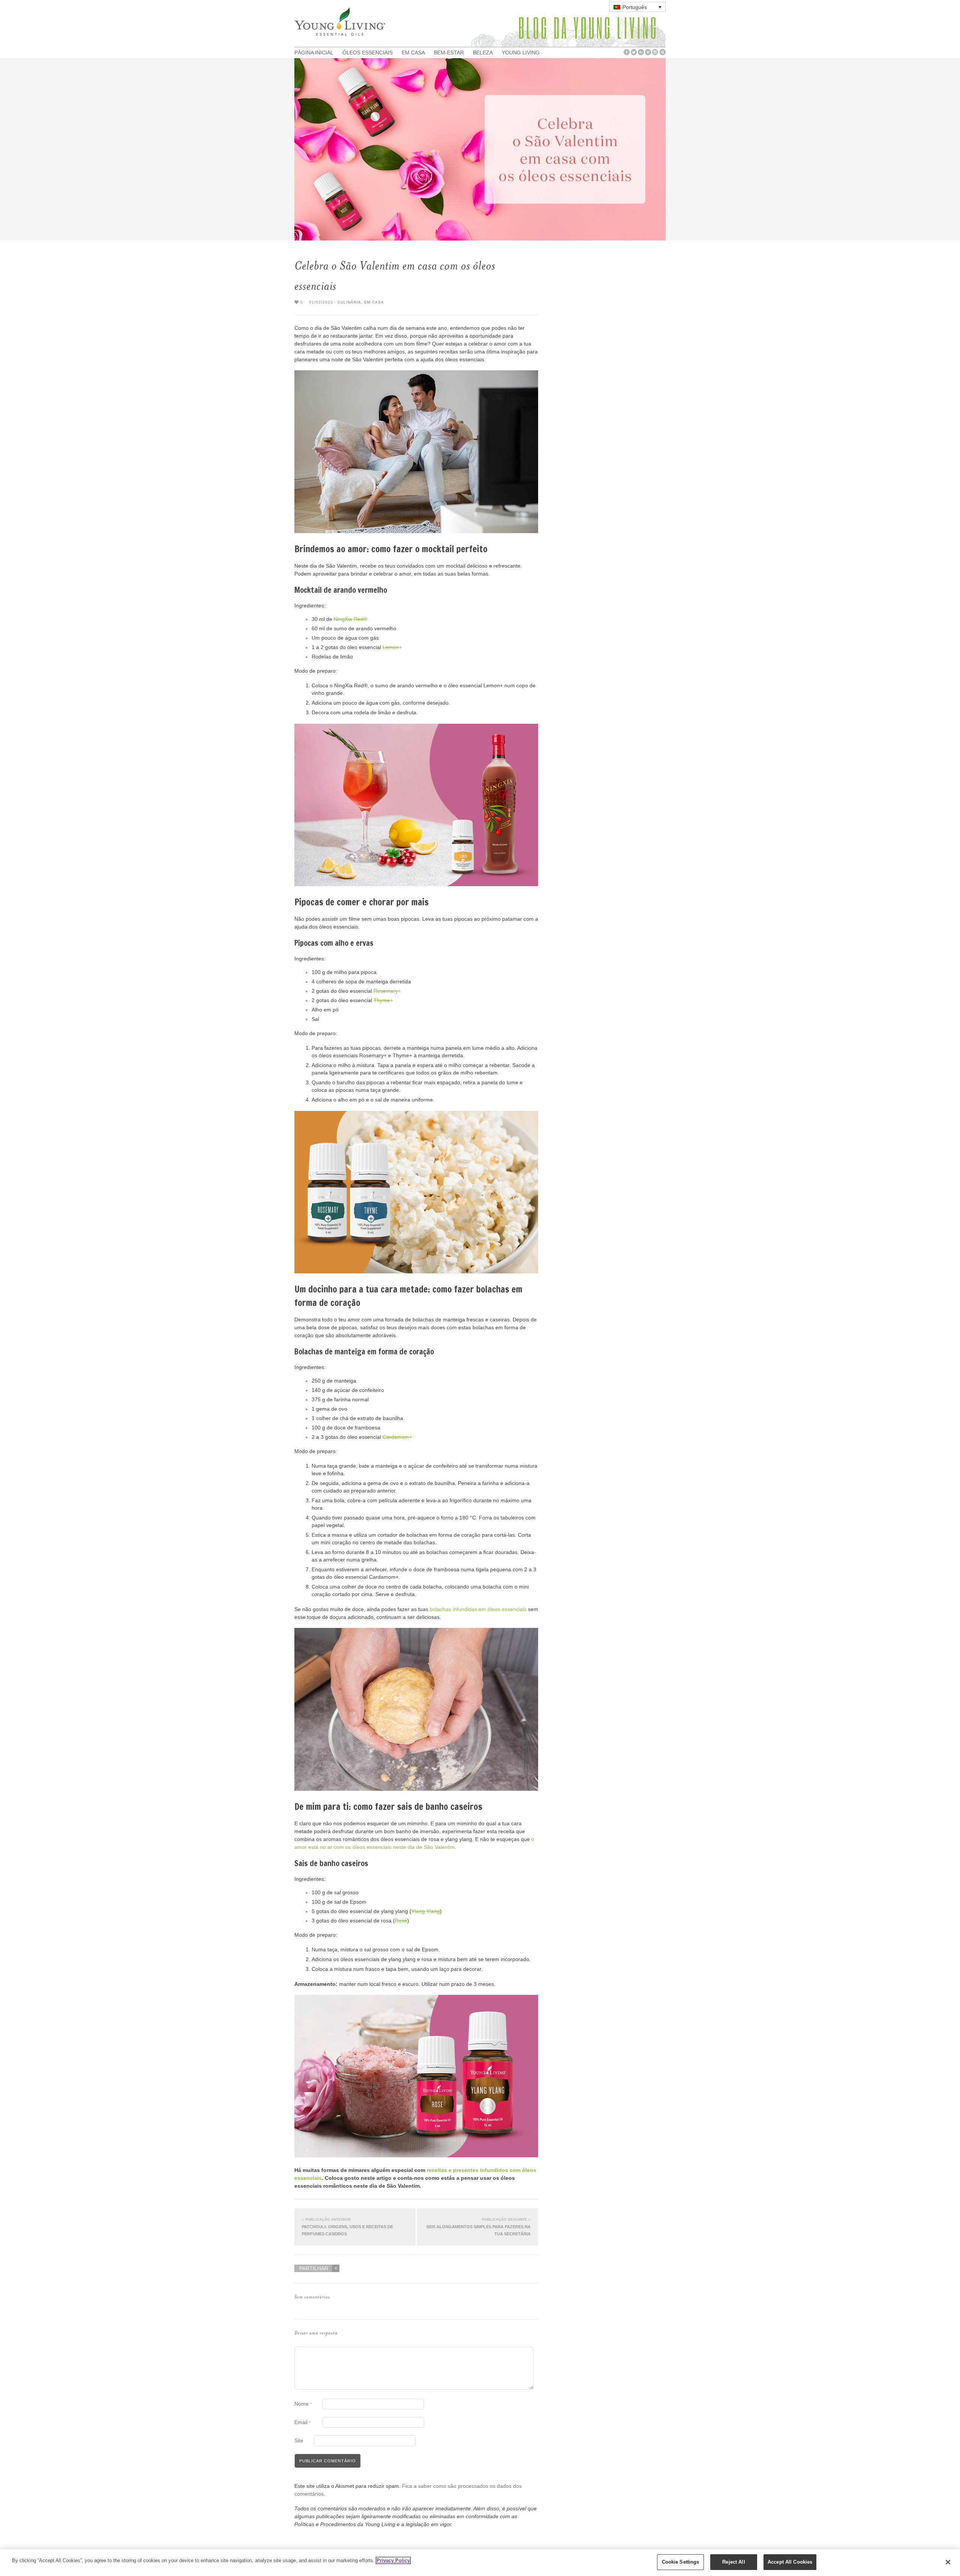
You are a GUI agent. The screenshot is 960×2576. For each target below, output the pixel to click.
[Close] (948, 2562)
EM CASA (413, 53)
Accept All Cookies (790, 2562)
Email (302, 2422)
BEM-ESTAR (449, 53)
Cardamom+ (397, 1437)
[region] (480, 2563)
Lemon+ (392, 647)
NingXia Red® (350, 619)
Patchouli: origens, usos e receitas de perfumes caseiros (347, 2227)
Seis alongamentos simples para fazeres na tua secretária (478, 2227)
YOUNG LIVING (521, 53)
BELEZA (483, 53)
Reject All (733, 2562)
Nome (303, 2404)
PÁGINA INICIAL (314, 53)
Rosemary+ (387, 991)
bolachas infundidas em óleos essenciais (478, 1609)
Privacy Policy (393, 2560)
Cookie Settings (681, 2562)
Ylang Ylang (426, 1911)
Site (299, 2441)
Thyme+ (383, 1000)
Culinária (349, 302)
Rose (401, 1921)
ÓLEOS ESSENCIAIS (367, 53)
